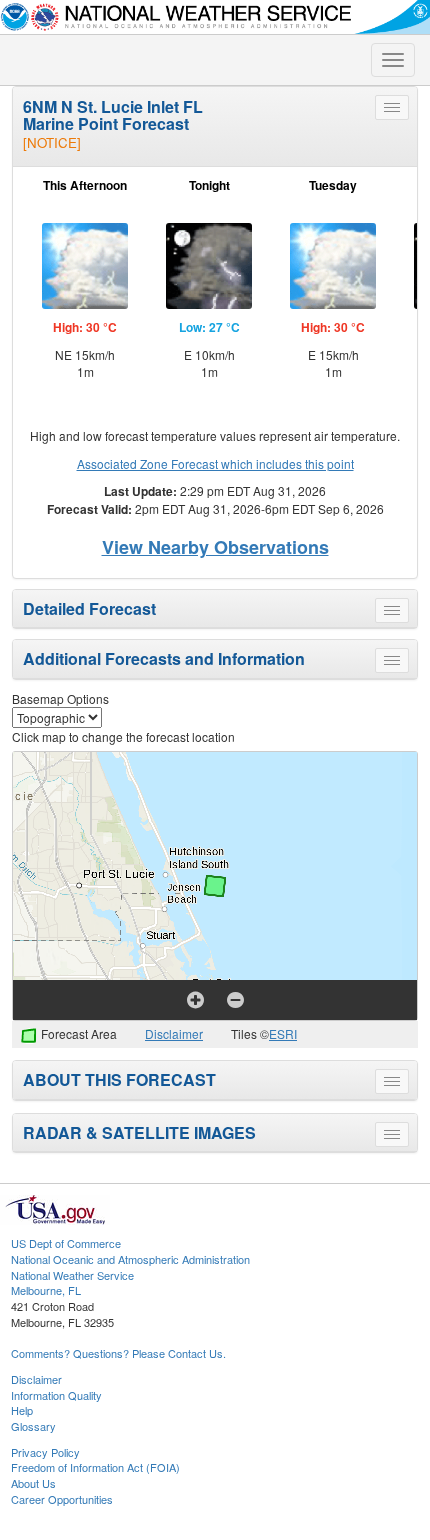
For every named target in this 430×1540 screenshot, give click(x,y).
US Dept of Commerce (66, 1243)
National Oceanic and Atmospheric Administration (130, 1259)
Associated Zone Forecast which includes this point (215, 463)
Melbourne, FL (46, 1290)
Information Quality (56, 1395)
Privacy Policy (45, 1452)
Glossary (33, 1426)
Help (22, 1410)
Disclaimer (174, 1033)
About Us (33, 1483)
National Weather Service (72, 1275)
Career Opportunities (62, 1499)
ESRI (283, 1033)
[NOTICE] (52, 142)
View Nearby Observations (215, 547)
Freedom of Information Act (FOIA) (95, 1467)
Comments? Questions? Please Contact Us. (118, 1353)
